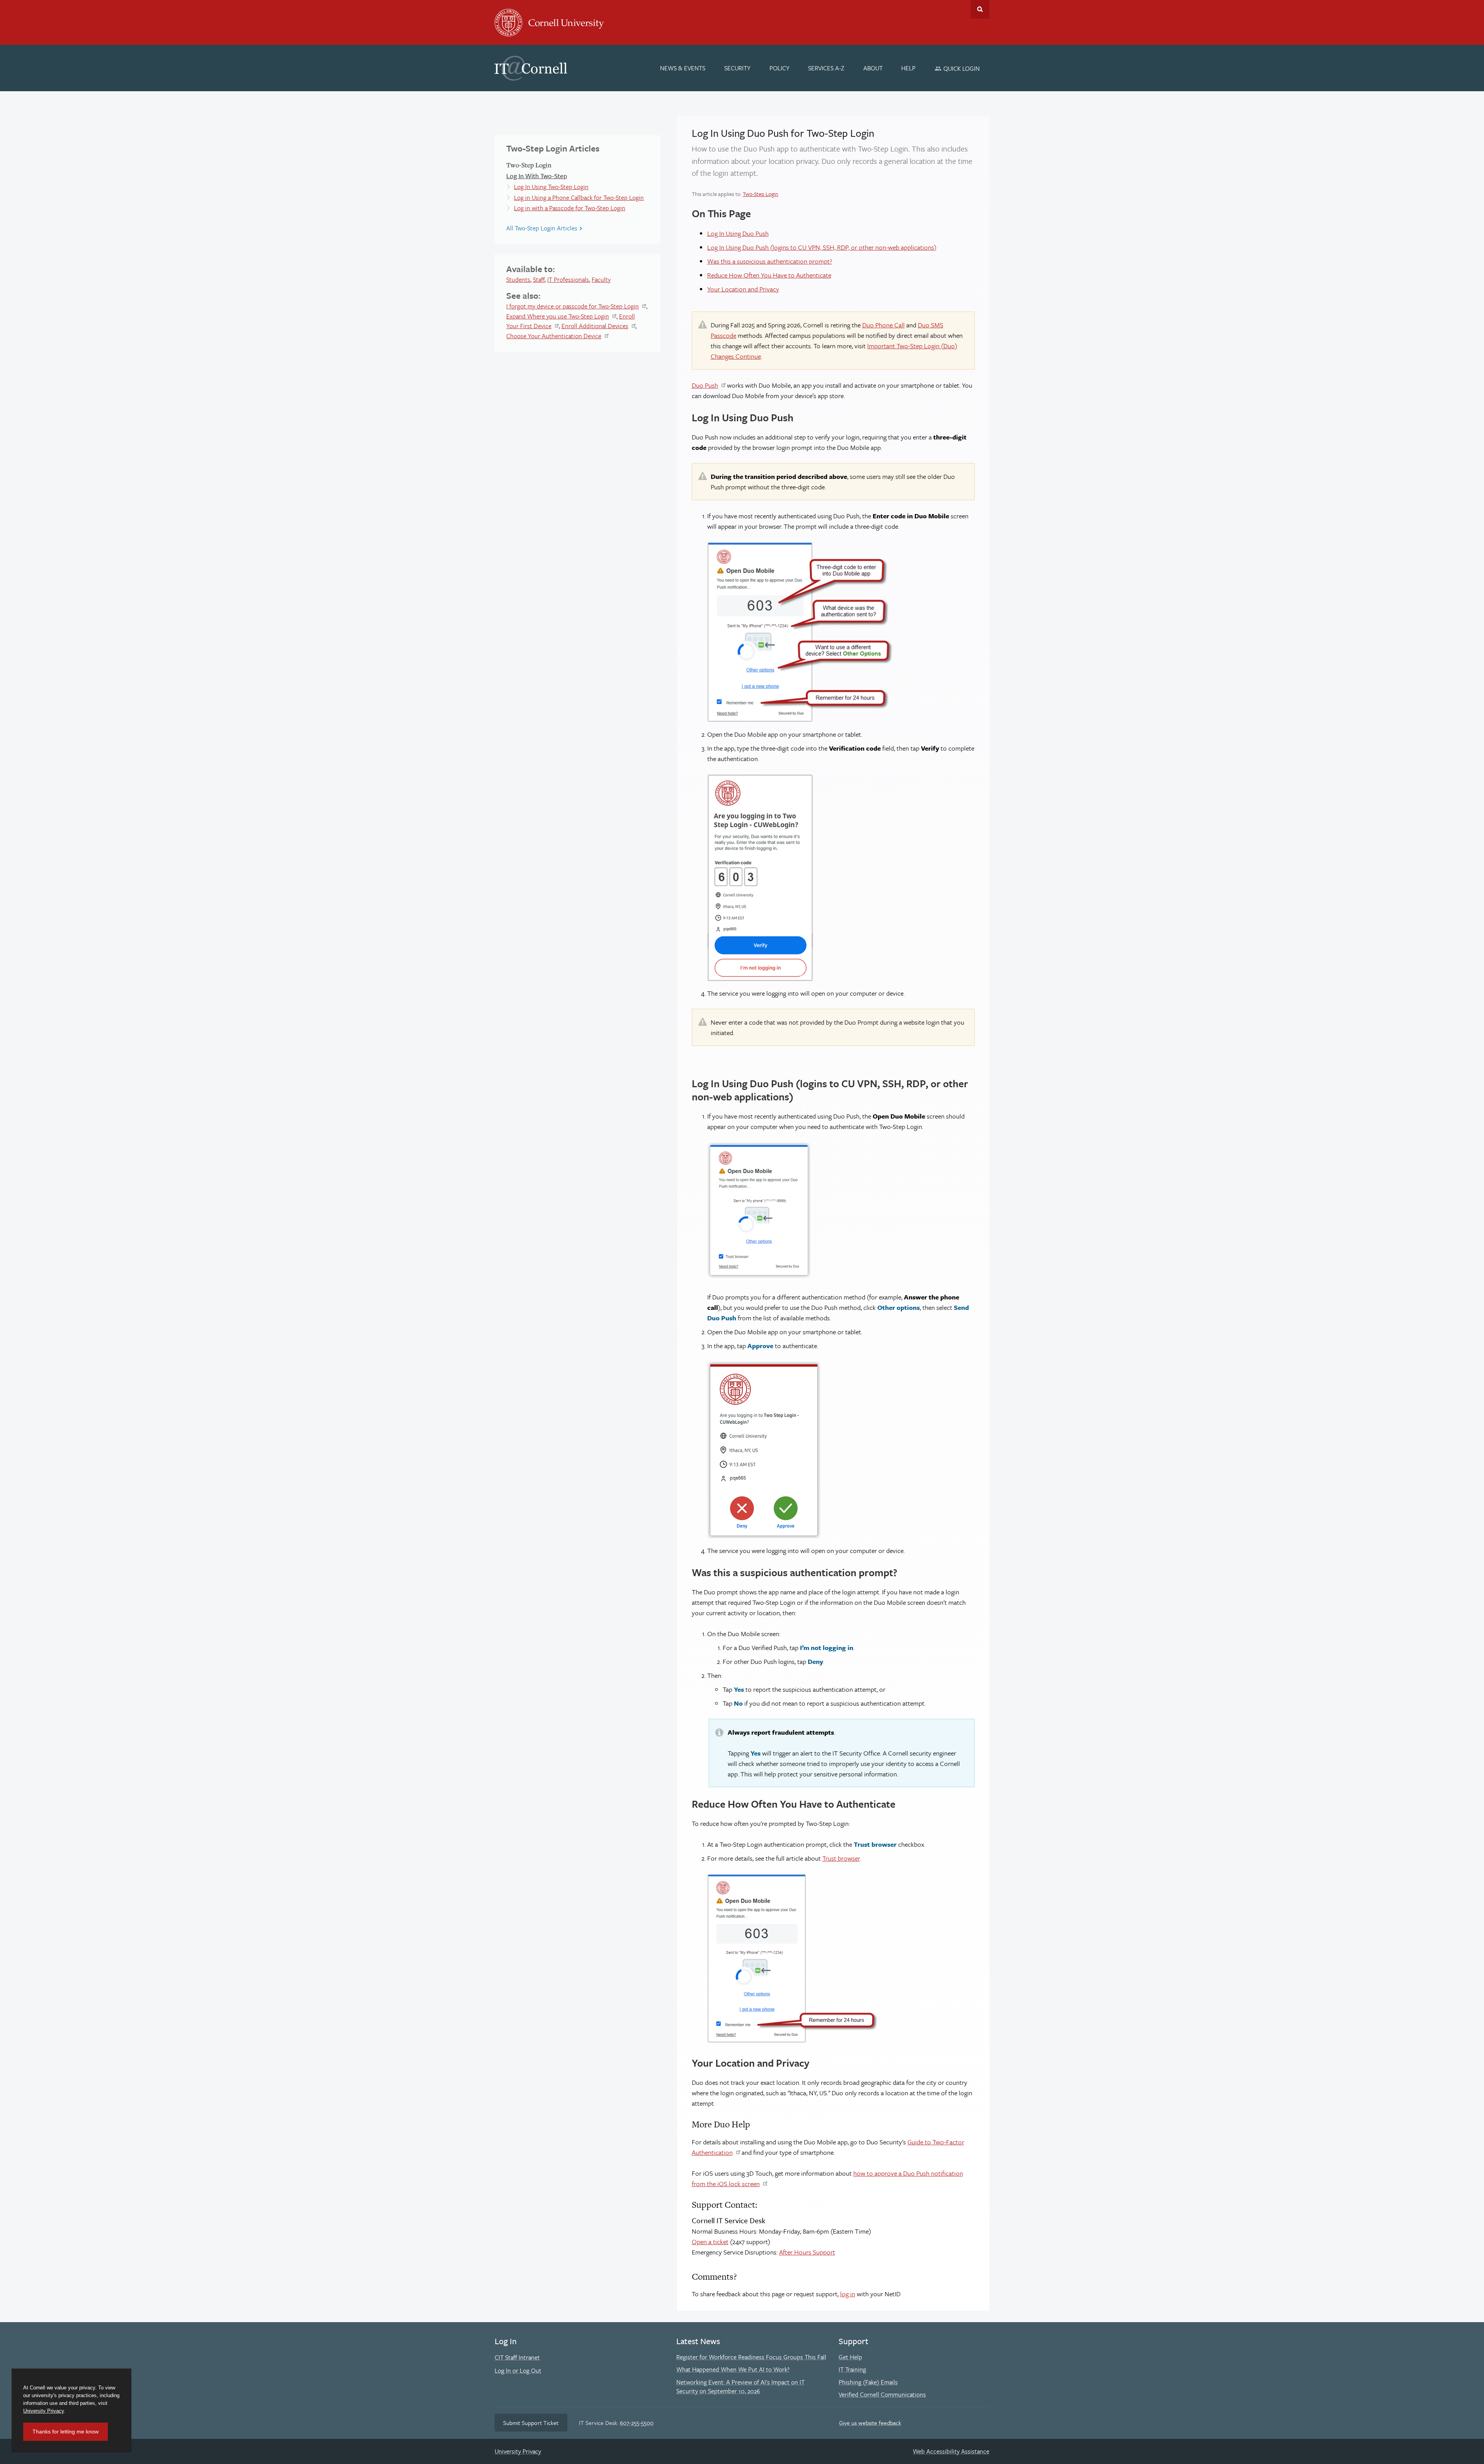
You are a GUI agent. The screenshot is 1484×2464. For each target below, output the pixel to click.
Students (518, 279)
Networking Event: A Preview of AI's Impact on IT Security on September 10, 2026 (740, 2387)
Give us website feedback (870, 2423)
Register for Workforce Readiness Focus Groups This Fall (751, 2357)
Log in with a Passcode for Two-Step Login (570, 208)
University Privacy (518, 2451)
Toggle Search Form (980, 9)
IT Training (852, 2369)
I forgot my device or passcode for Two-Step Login (573, 306)
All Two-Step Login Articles (542, 228)
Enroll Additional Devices (595, 326)
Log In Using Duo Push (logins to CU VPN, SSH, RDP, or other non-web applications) (822, 247)
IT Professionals (568, 279)
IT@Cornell (531, 68)
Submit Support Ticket (531, 2423)
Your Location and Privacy (743, 289)
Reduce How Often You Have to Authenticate (769, 275)
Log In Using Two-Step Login (551, 187)
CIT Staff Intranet (517, 2357)
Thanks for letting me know (66, 2432)
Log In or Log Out (518, 2370)
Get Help (850, 2357)
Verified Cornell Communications (882, 2394)
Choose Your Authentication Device (554, 336)
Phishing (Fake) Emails (868, 2382)
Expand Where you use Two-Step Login (558, 316)
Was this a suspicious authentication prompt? (770, 261)
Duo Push (705, 385)
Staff (539, 279)
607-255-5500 (637, 2423)
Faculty (601, 279)
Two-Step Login (761, 194)
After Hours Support (807, 2252)
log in (848, 2294)
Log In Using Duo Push (738, 233)
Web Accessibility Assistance (951, 2451)
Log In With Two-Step (537, 176)
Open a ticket (710, 2242)
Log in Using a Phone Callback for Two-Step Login (579, 198)
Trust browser (841, 1858)
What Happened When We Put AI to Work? (733, 2369)
